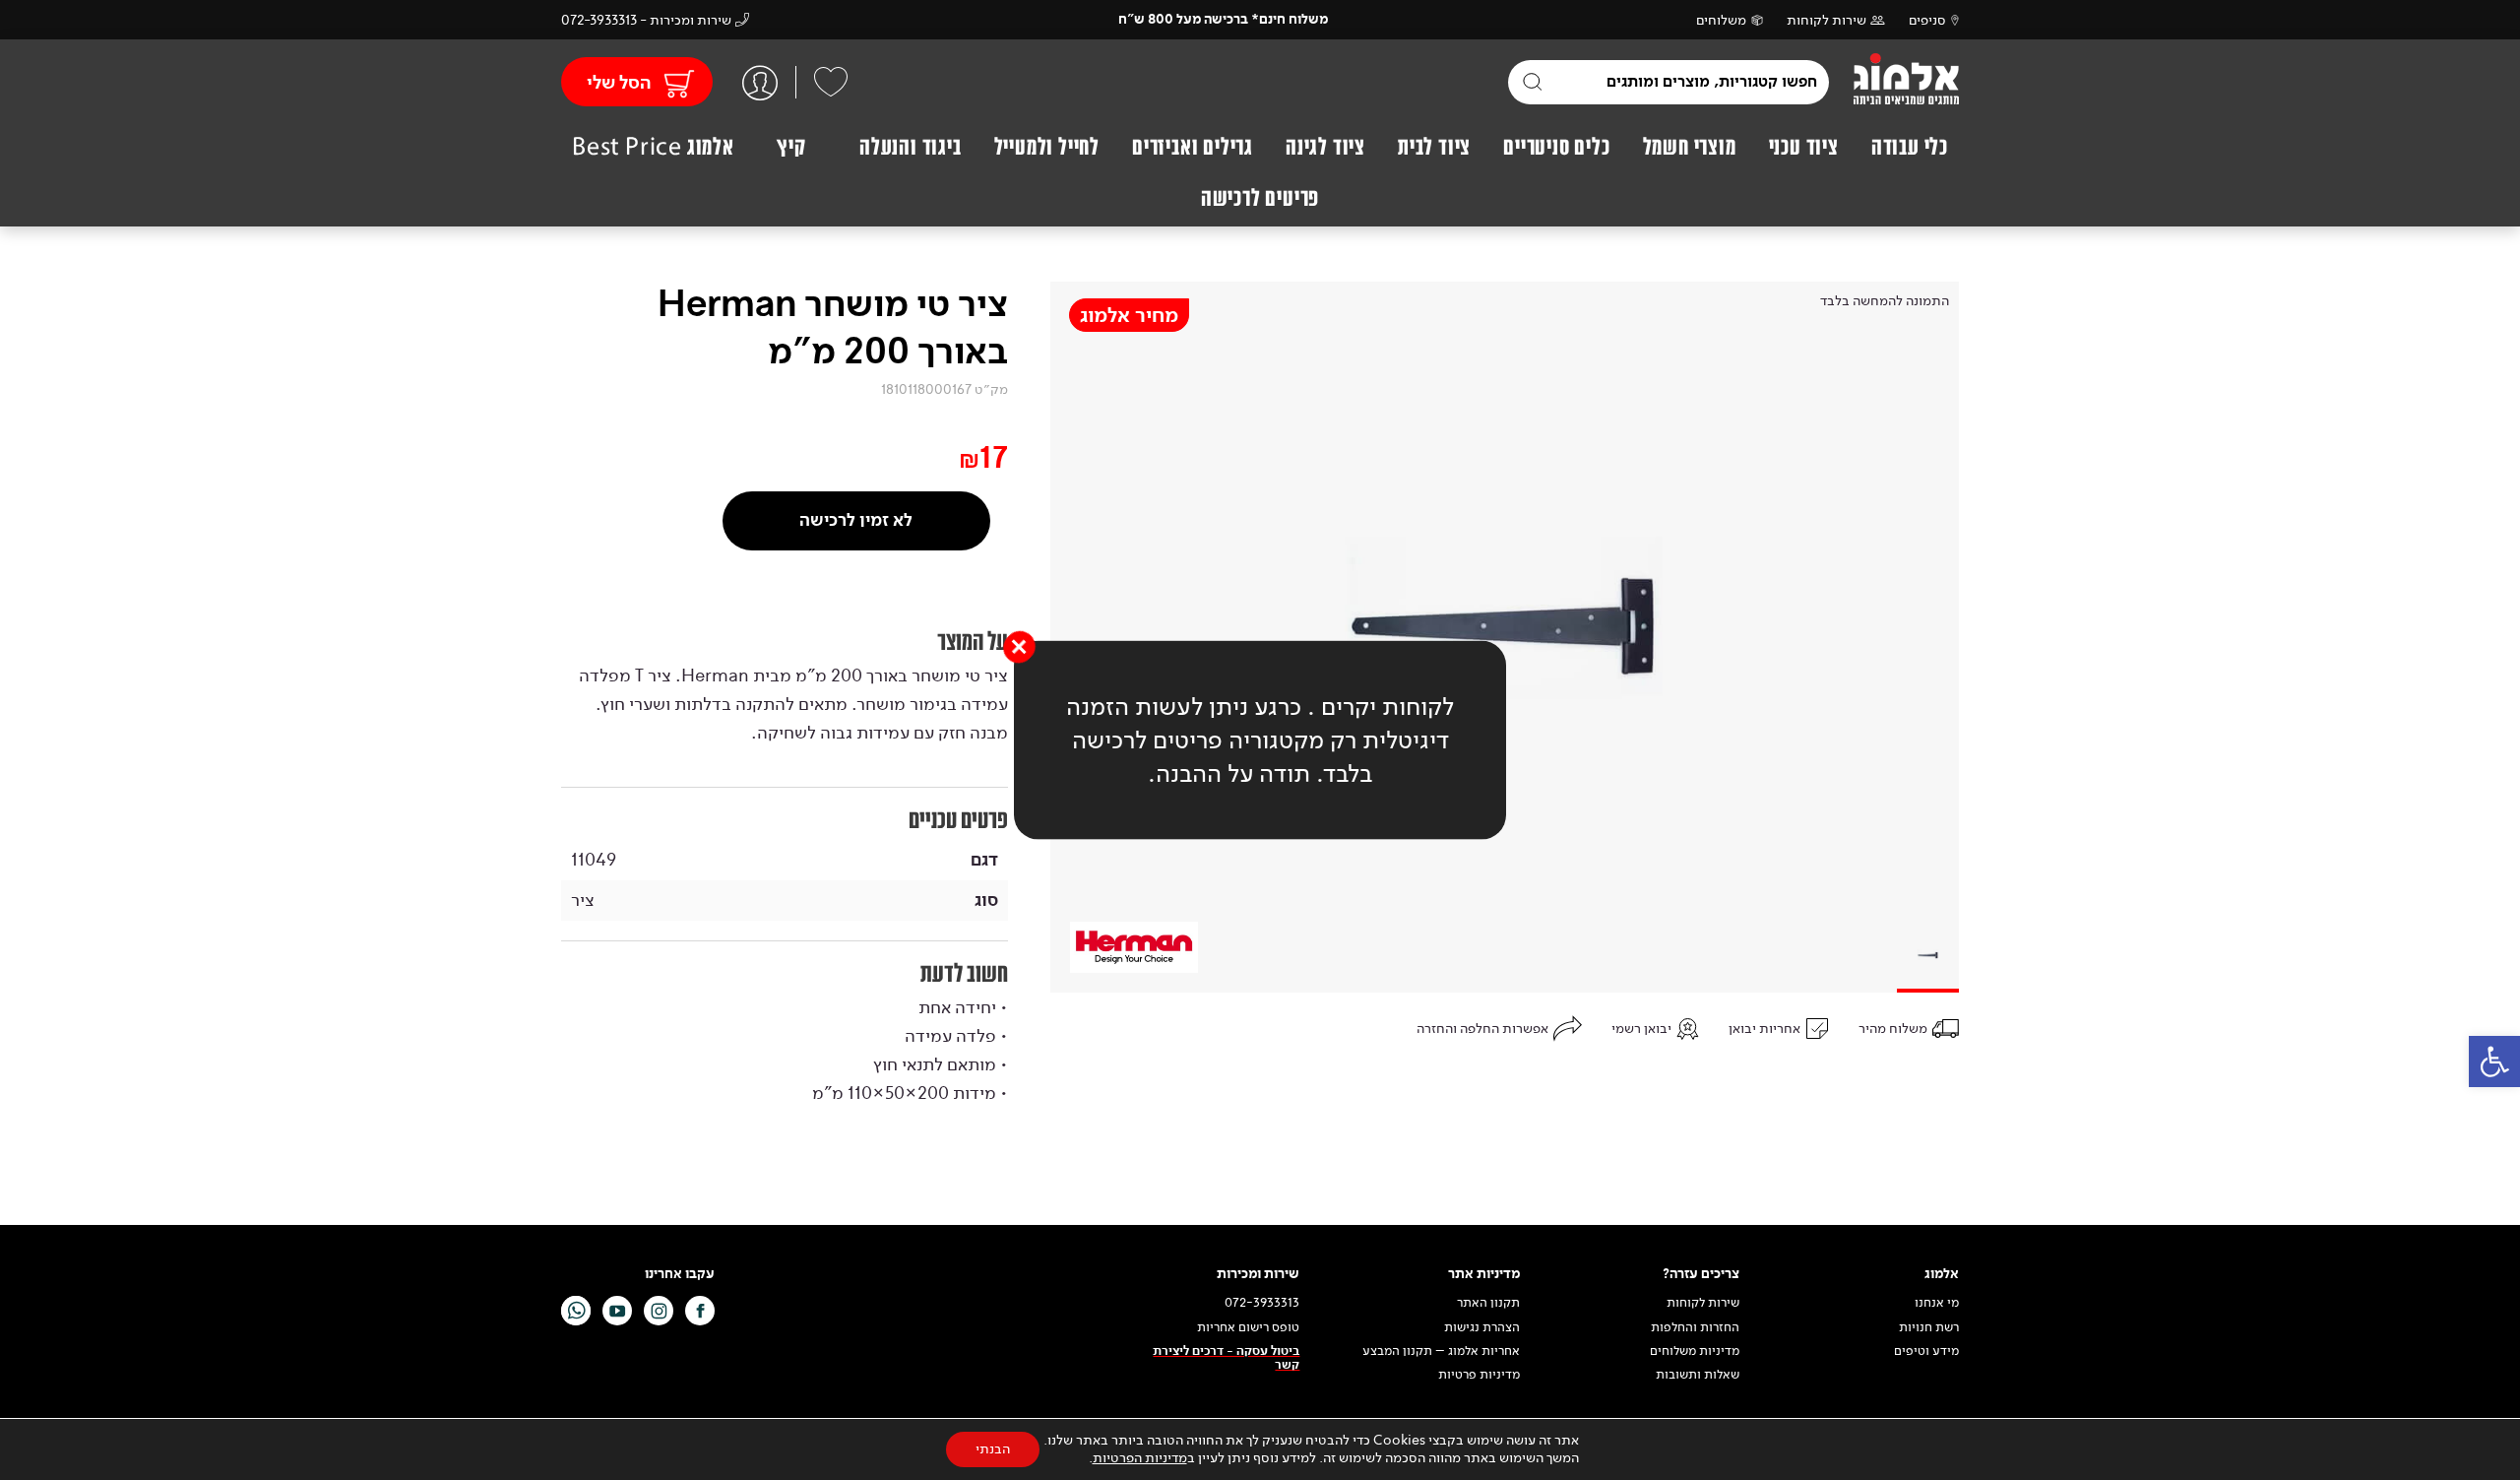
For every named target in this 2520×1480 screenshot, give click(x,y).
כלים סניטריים (1556, 147)
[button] (2494, 1062)
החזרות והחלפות (1695, 1327)
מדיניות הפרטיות (1140, 1458)
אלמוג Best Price (653, 147)
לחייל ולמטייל (1047, 147)
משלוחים (1721, 20)
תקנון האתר (1487, 1303)
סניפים (1927, 20)
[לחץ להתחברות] (760, 82)
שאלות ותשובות (1698, 1375)
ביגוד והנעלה (911, 147)
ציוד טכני (1804, 147)
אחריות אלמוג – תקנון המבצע (1441, 1351)
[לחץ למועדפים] (831, 82)
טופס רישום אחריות (1248, 1327)
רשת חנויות (1929, 1327)
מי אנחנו (1937, 1303)
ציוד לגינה (1325, 147)
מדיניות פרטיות (1479, 1375)
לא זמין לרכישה (856, 520)
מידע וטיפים (1926, 1351)
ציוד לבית (1434, 147)
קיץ (791, 147)
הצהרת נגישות (1482, 1327)
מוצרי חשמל (1690, 147)
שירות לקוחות (1827, 20)
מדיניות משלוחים (1695, 1351)
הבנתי (993, 1449)
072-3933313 (1262, 1303)
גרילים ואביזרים (1193, 147)
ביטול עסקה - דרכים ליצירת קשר (1226, 1358)
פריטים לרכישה (1260, 198)
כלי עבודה (1910, 147)
